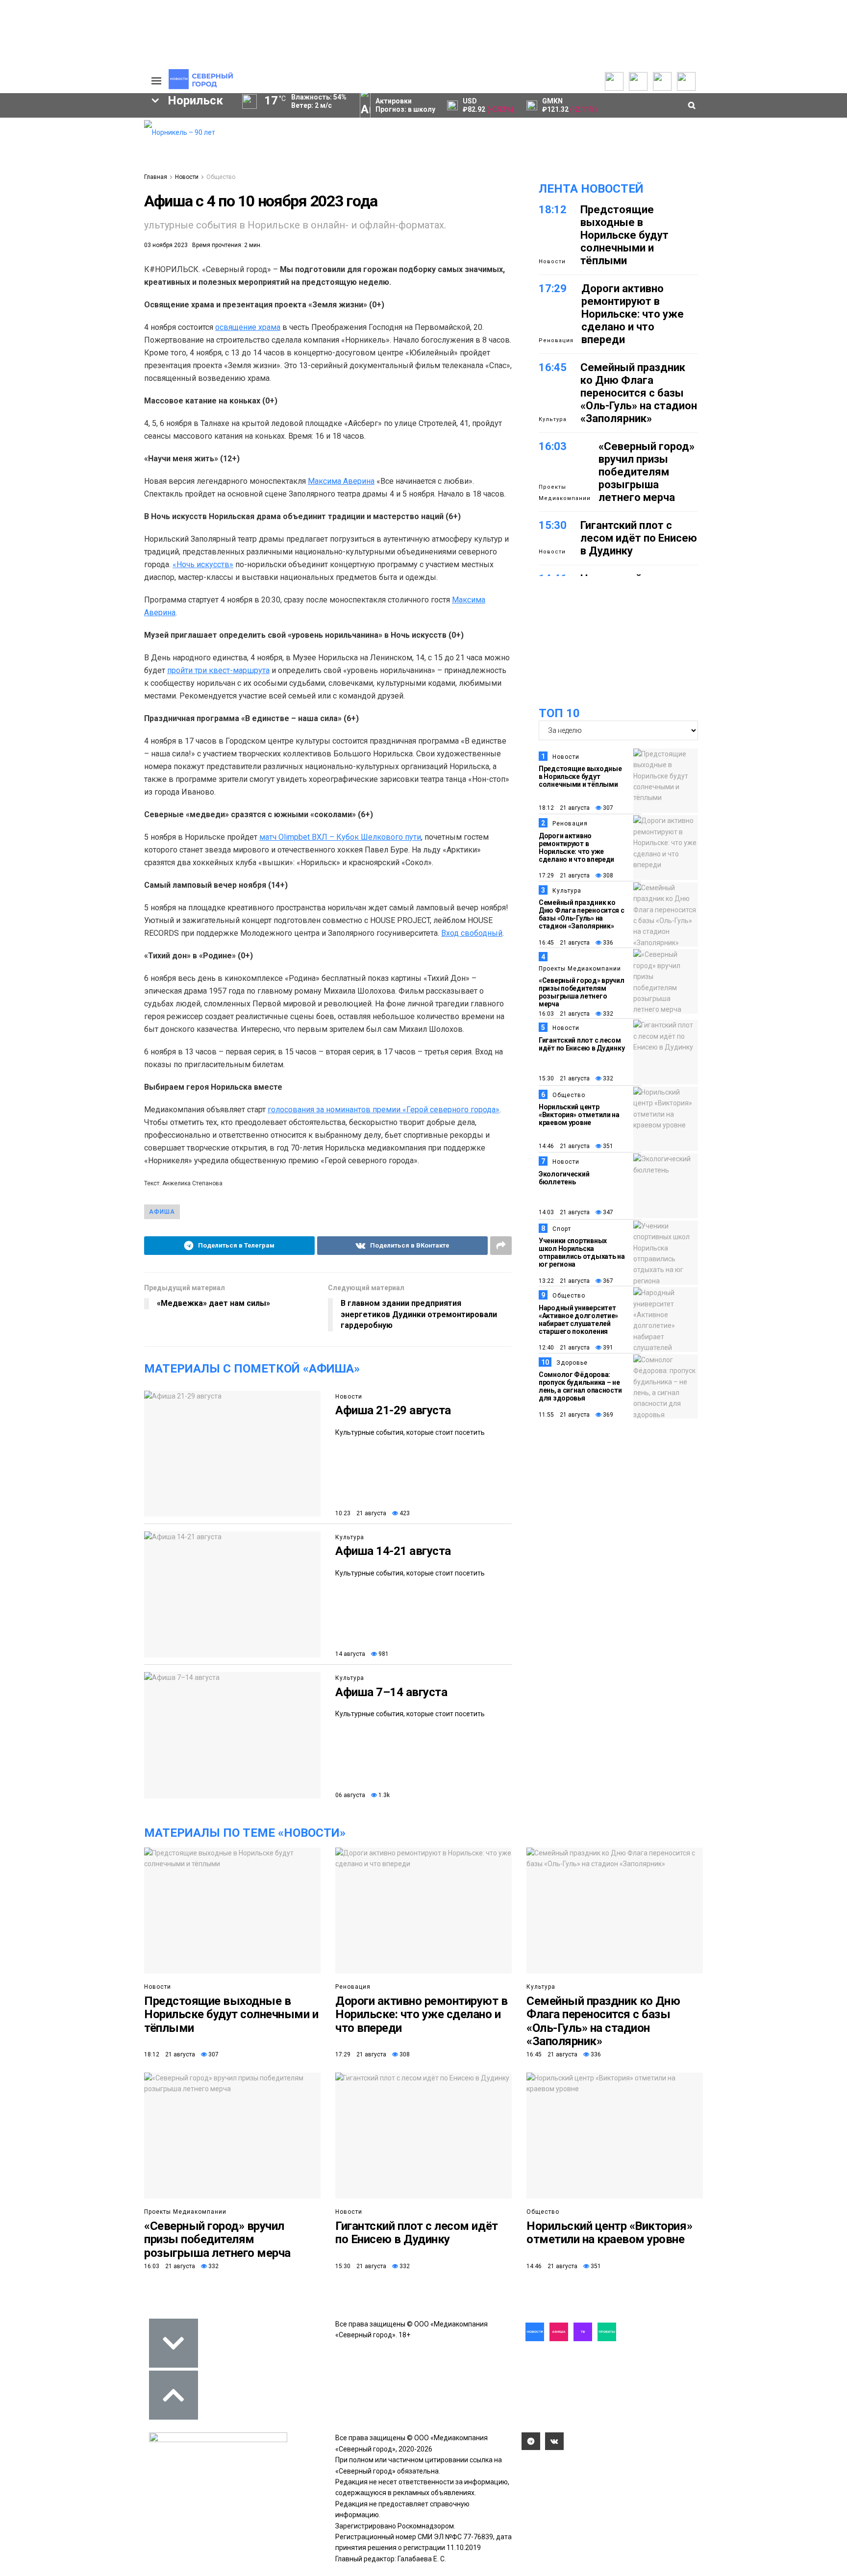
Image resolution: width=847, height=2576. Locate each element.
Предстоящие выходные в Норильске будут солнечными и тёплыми (624, 235)
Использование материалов (99, 170)
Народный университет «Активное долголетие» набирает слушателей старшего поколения (578, 1320)
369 (607, 1415)
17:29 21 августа (564, 875)
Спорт (562, 1229)
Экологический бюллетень (564, 1178)
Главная (156, 177)
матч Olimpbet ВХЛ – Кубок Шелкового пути (340, 837)
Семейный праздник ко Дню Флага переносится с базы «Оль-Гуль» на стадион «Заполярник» (639, 393)
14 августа (350, 1654)
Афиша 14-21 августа (393, 1551)
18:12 (553, 210)
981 (383, 1654)
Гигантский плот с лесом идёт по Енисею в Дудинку (639, 538)
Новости (187, 177)
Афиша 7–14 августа (391, 1692)
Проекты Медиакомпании (565, 492)
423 (404, 1513)
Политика (89, 155)
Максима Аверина (341, 481)
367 (607, 1281)
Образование (98, 239)
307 (607, 808)
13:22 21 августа (564, 1281)
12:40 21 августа (564, 1348)
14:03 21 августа (564, 1212)
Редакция (90, 125)
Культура (350, 1537)
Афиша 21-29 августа (393, 1410)
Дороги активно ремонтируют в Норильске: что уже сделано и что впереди (633, 314)
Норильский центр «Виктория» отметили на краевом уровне (579, 1115)
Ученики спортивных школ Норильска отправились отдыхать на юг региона (582, 1252)
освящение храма (248, 327)
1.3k (383, 1795)
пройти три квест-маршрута (218, 670)
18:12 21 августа (564, 808)
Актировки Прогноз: (405, 105)
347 (607, 1212)
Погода (85, 184)
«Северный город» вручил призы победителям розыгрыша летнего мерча (647, 472)
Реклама (88, 135)
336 (607, 943)
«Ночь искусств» (203, 564)
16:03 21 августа (564, 1014)
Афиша (162, 1212)
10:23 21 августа (361, 1513)
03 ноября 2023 (166, 245)
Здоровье (572, 1363)
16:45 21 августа (564, 943)
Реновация (556, 340)
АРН (56, 223)
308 (607, 875)
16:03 (553, 446)
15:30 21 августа (564, 1078)
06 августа (350, 1795)
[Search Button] (121, 302)
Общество (221, 177)
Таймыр (95, 206)
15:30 (553, 525)
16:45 (553, 367)
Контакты (89, 145)
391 (607, 1348)
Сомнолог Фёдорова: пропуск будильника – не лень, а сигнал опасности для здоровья (580, 1386)
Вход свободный (472, 933)
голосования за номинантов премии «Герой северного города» (384, 1110)
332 (607, 1014)
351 (607, 1146)
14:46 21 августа (564, 1146)
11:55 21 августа (564, 1415)
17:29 (553, 288)
